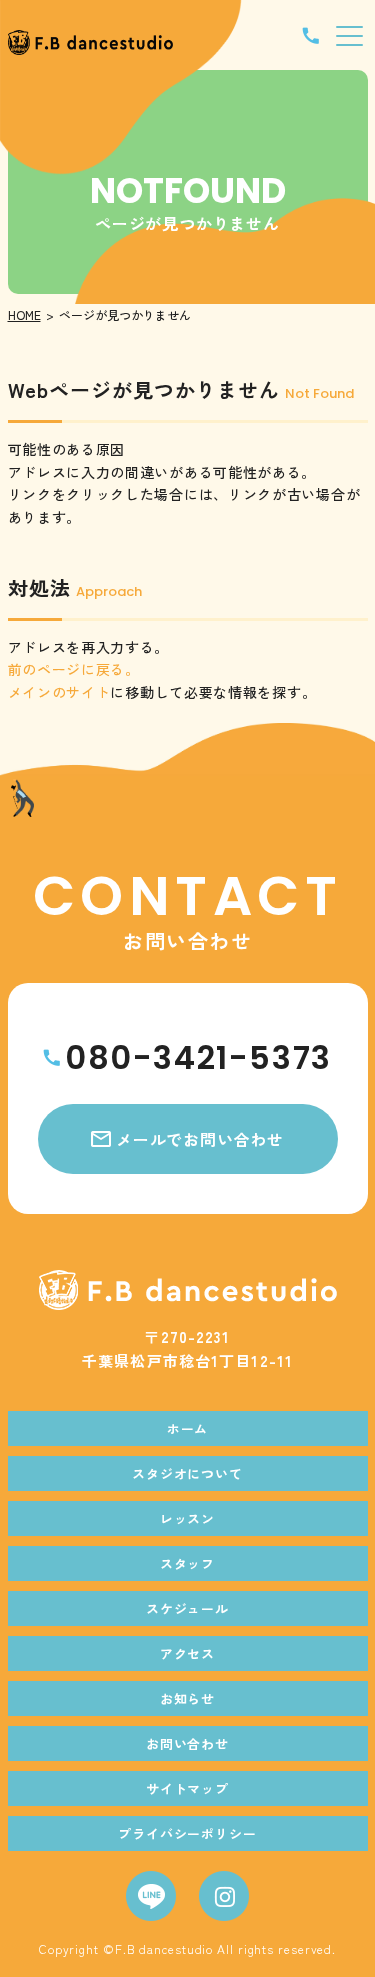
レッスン (188, 1518)
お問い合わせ (188, 1743)
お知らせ (188, 1698)
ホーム (188, 1428)
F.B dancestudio (164, 1948)
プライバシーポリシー (188, 1833)
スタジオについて (188, 1473)
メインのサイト (59, 692)
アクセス (188, 1653)
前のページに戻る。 (74, 669)
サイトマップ (188, 1788)
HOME (24, 314)
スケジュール (188, 1608)
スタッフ (188, 1563)
